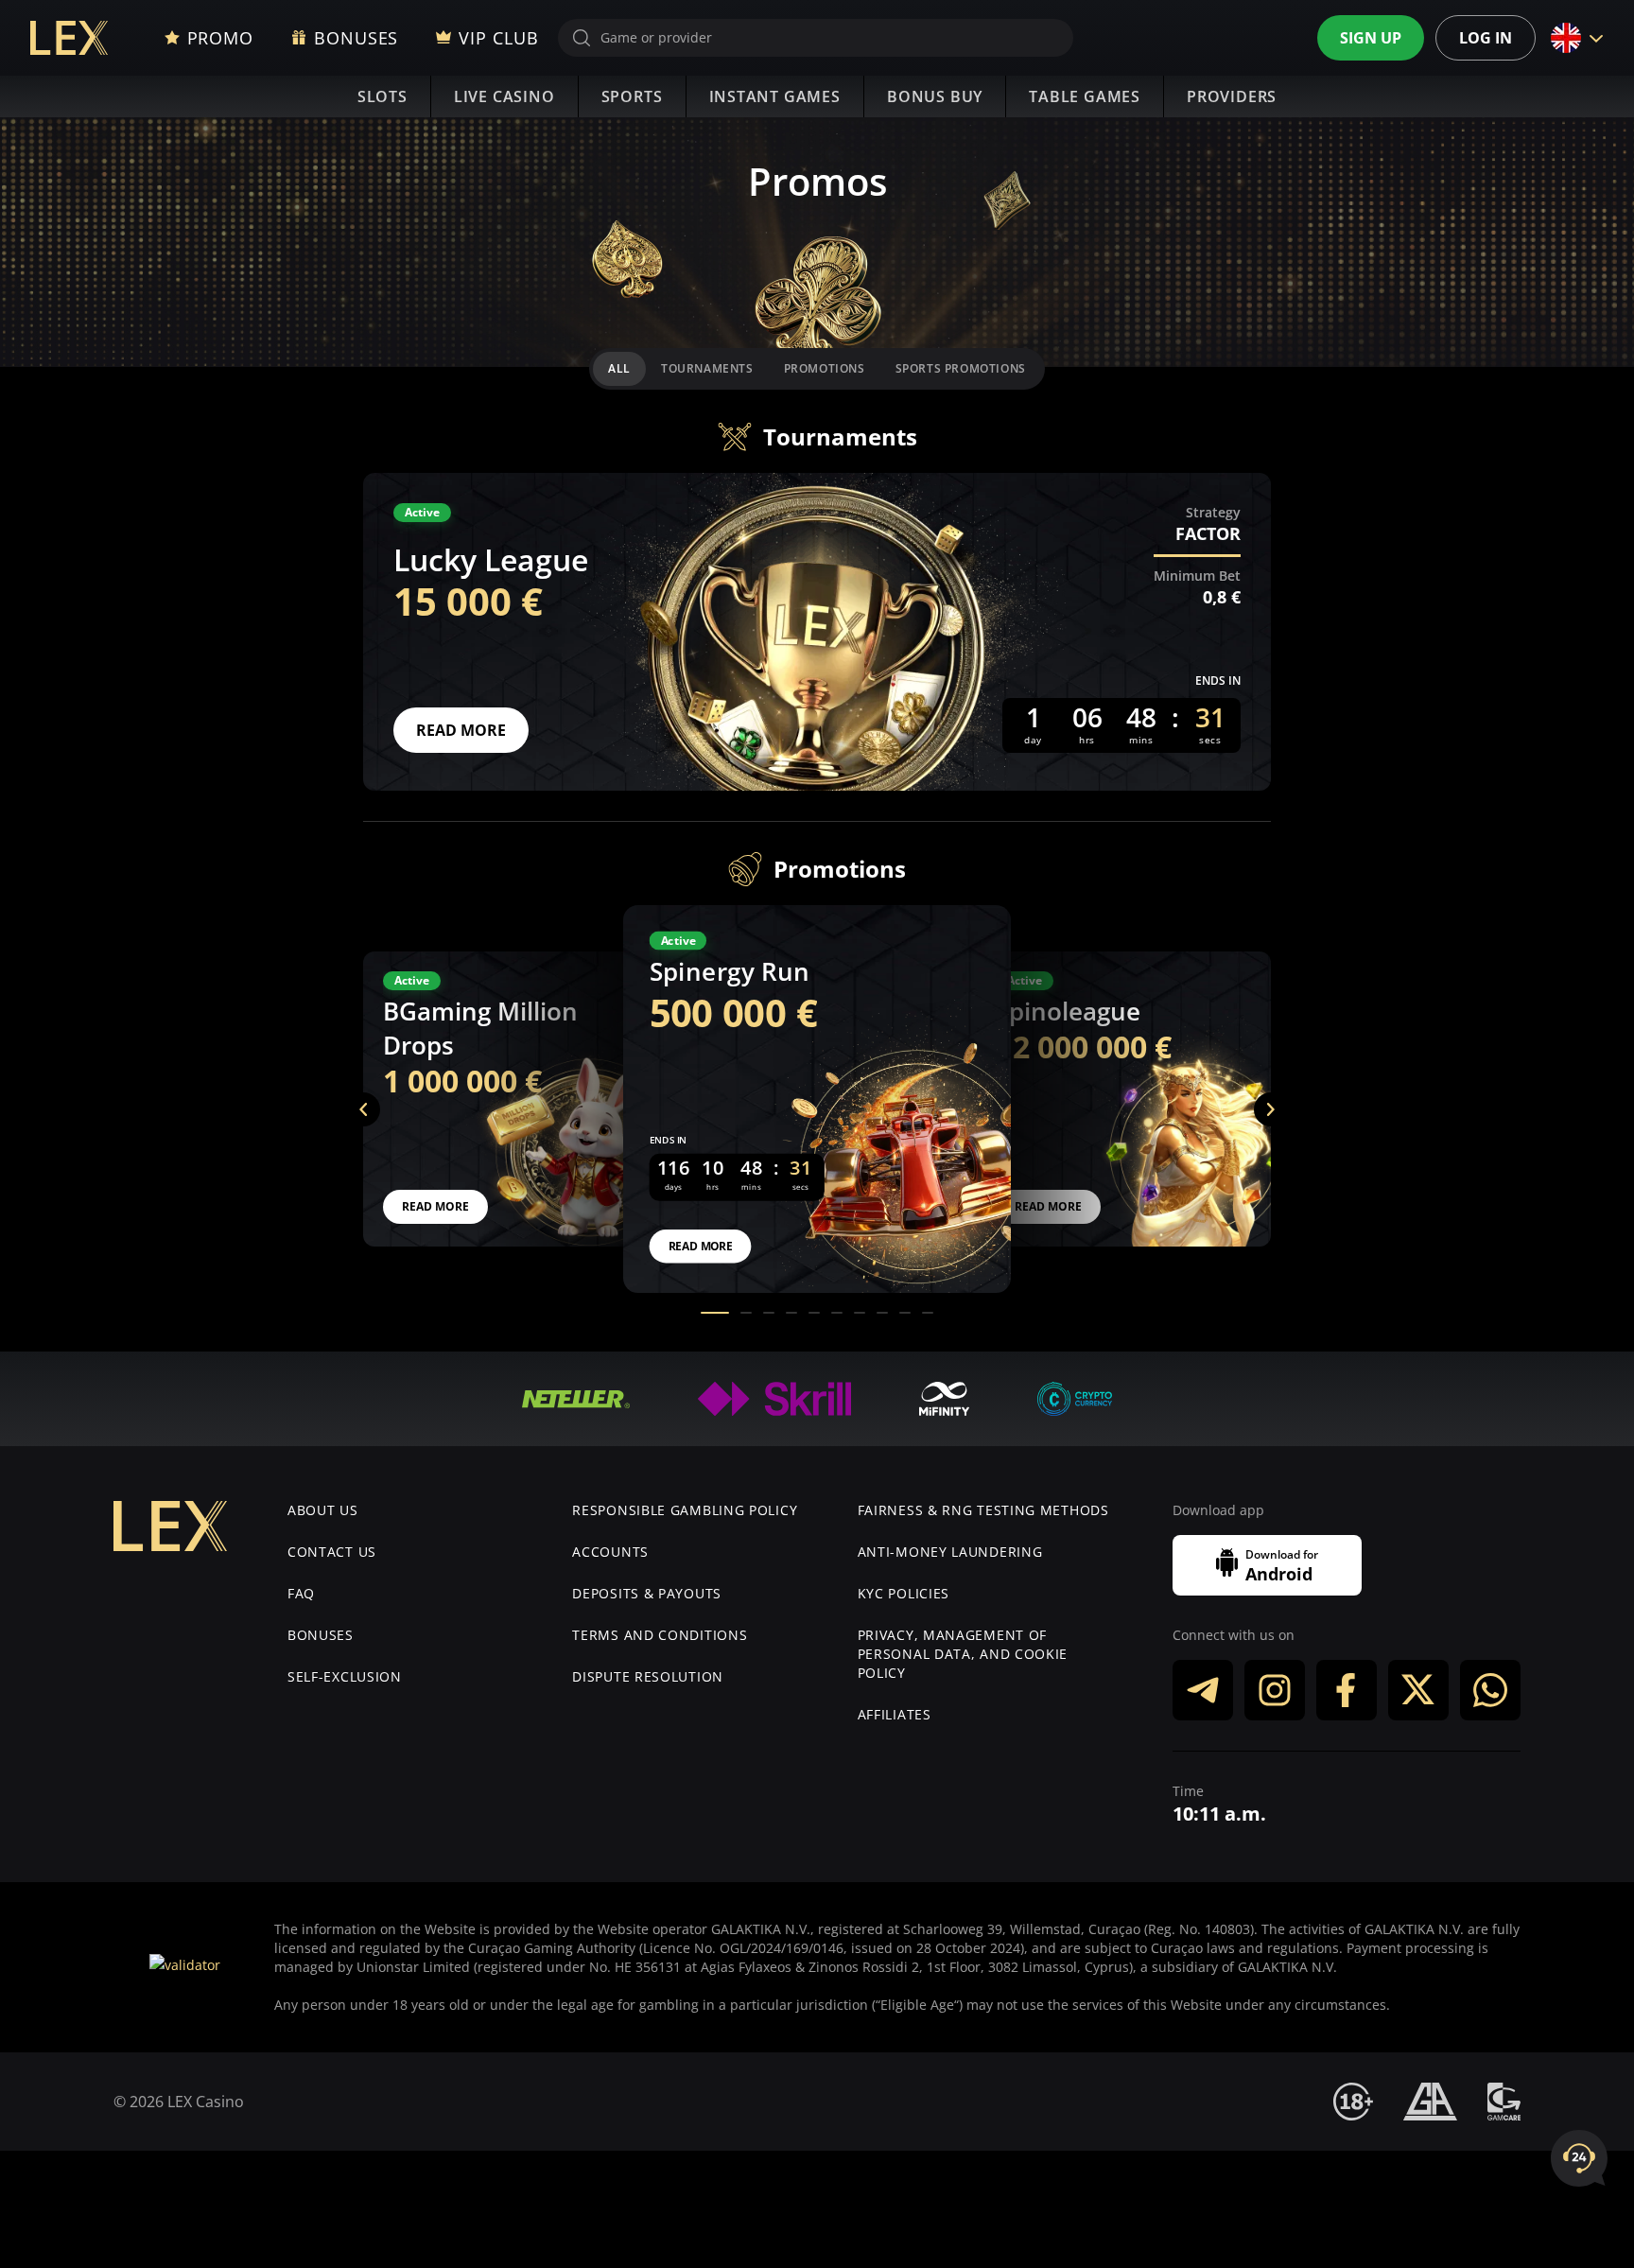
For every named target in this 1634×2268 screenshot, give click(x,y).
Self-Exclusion (345, 1676)
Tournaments (707, 368)
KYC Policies (904, 1593)
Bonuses (321, 1635)
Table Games (1085, 96)
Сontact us (332, 1552)
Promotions (825, 368)
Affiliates (895, 1714)
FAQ (301, 1593)
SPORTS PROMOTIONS (961, 368)
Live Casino (504, 96)
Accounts (610, 1552)
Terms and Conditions (660, 1635)
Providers (1232, 96)
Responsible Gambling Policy (685, 1510)
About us (323, 1510)
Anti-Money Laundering (950, 1552)
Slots (382, 96)
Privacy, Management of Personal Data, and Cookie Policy (963, 1654)
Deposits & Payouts (647, 1593)
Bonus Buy (935, 96)
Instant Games (775, 96)
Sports (632, 96)
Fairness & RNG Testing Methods (983, 1510)
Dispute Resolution (648, 1676)
